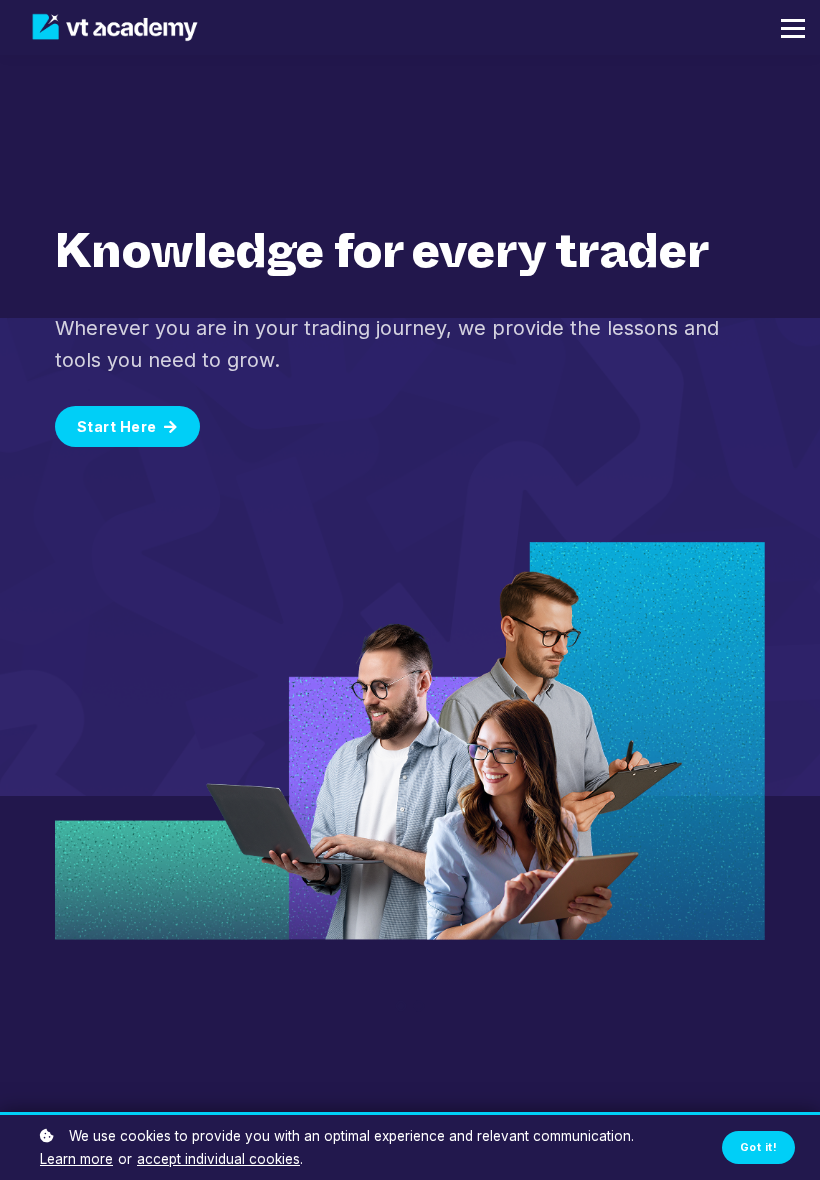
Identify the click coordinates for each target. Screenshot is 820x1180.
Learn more (76, 1159)
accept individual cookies (218, 1159)
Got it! (758, 1147)
